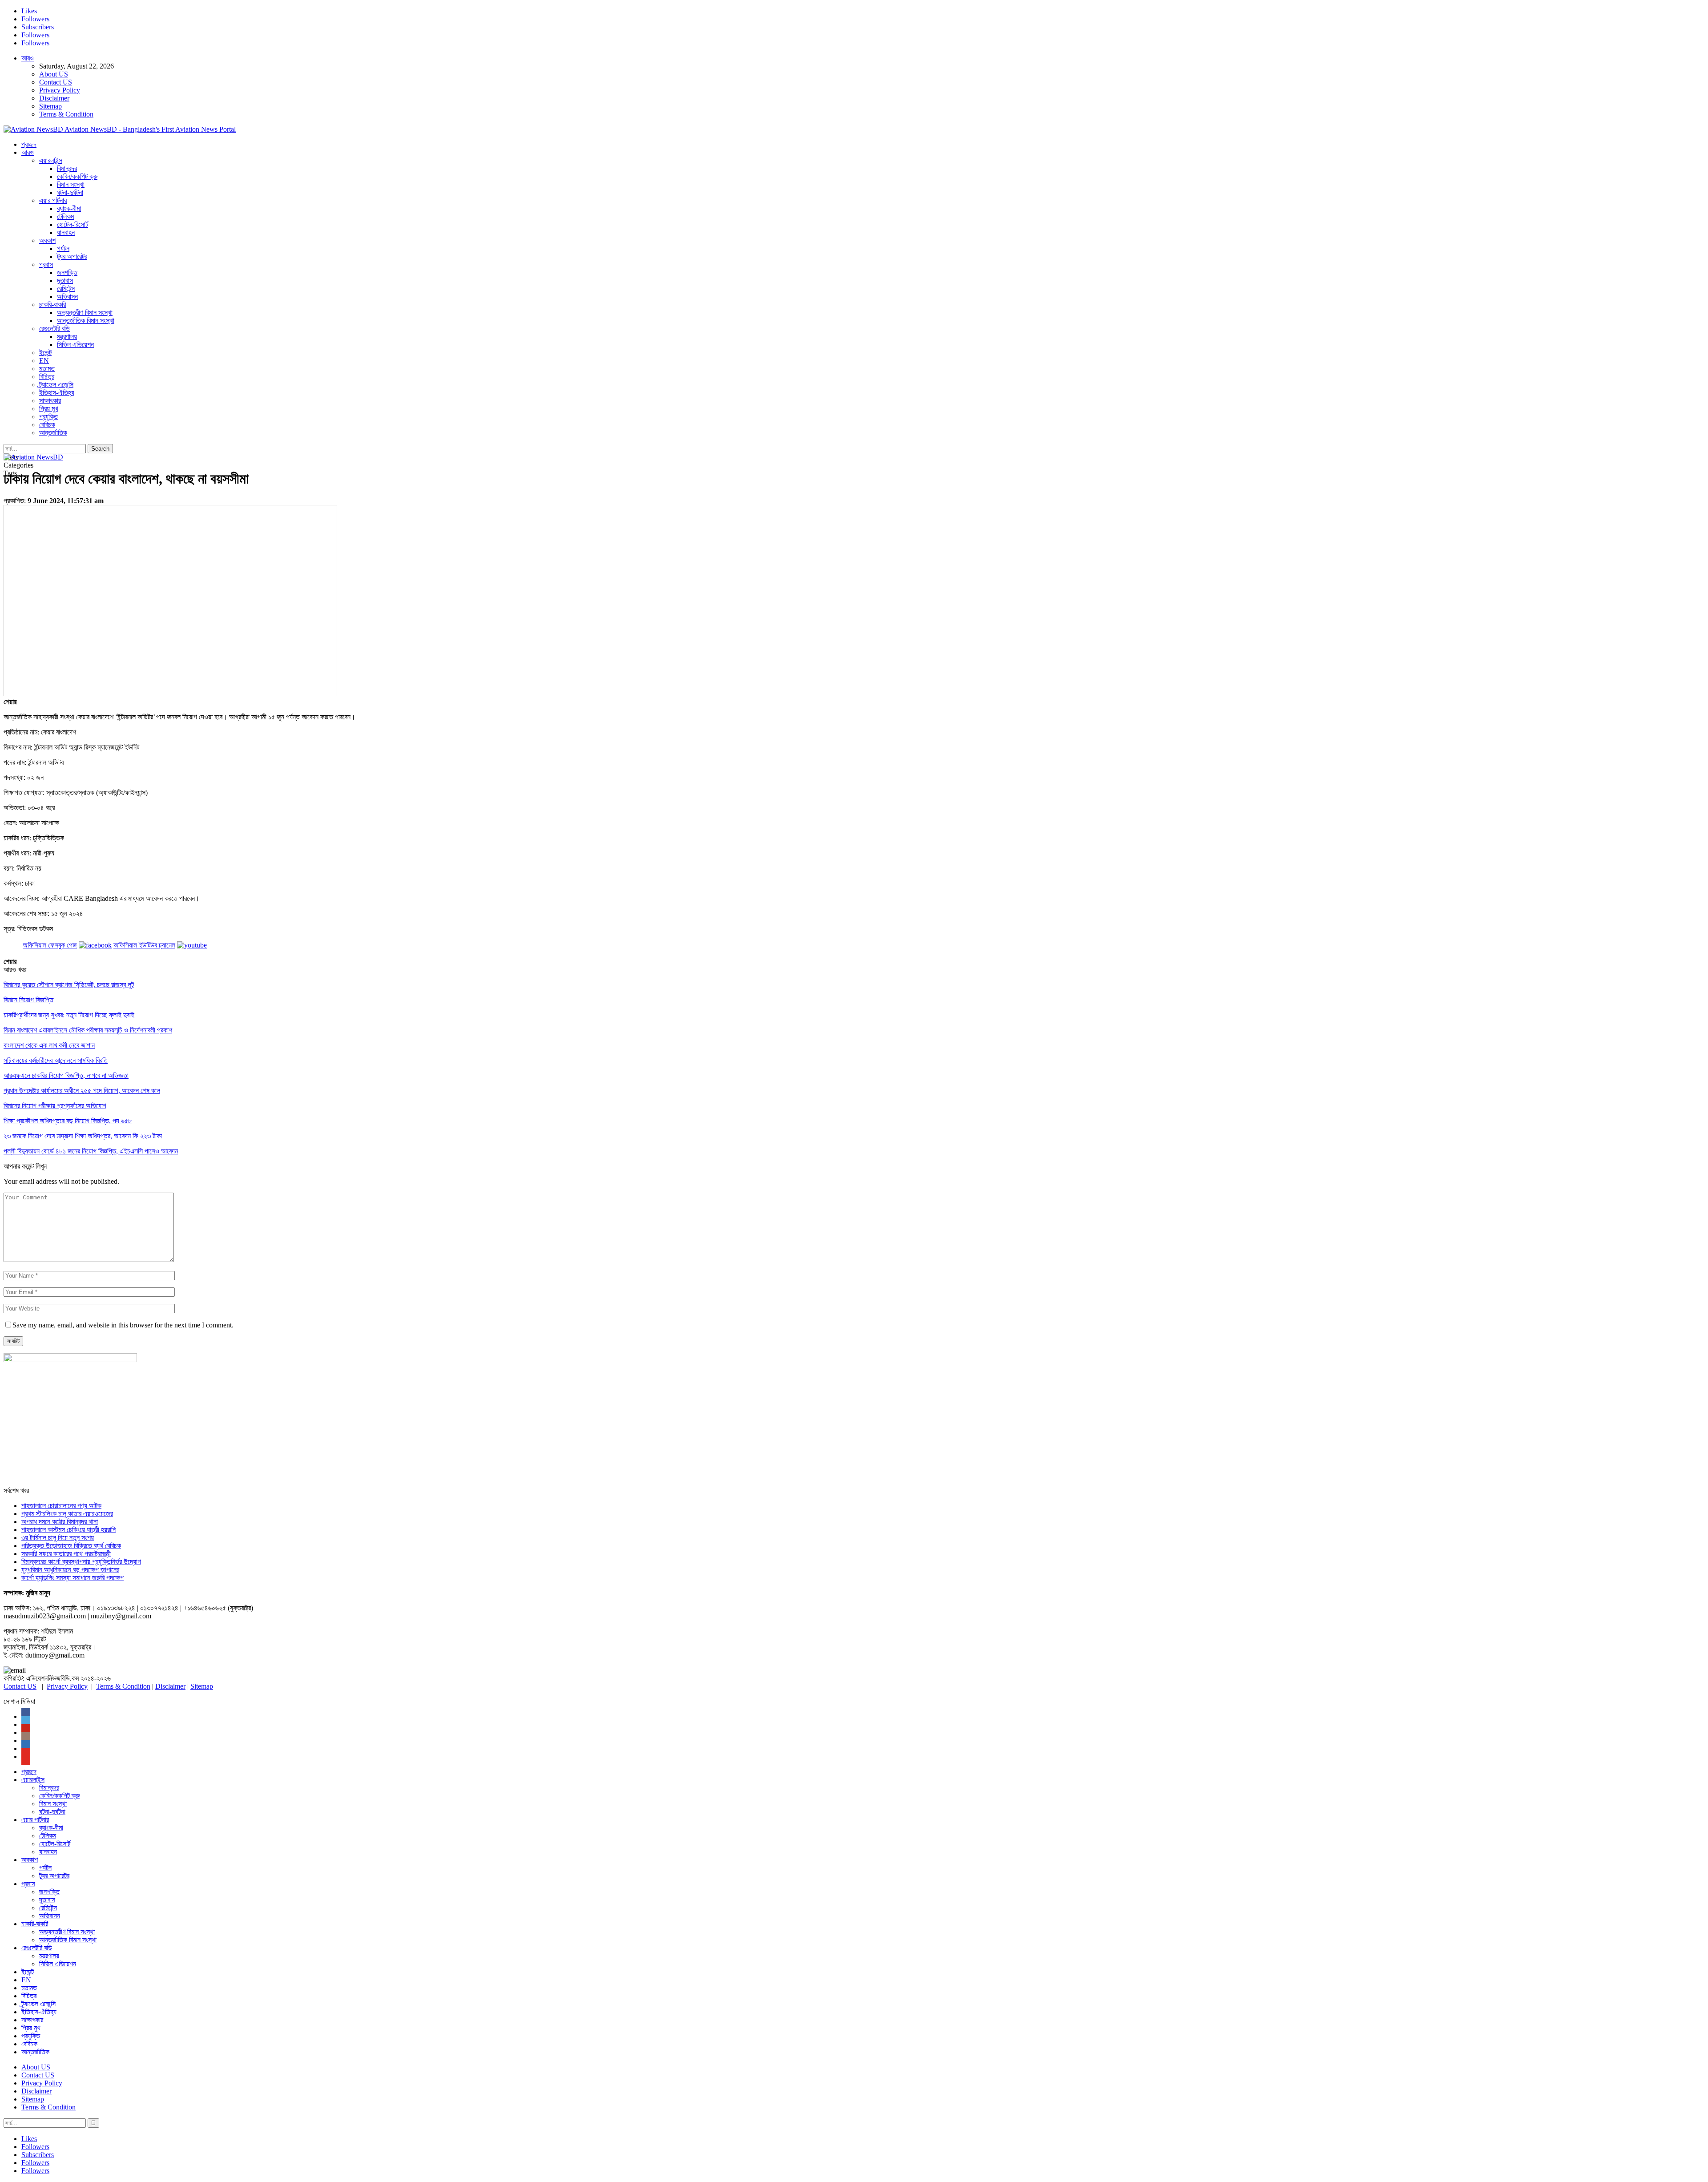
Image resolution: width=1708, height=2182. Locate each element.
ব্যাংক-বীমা (69, 208)
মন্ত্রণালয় (67, 337)
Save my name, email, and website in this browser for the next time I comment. (123, 1325)
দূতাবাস (65, 280)
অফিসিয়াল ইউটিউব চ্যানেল (144, 945)
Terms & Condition (66, 114)
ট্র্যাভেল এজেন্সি (56, 385)
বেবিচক (47, 425)
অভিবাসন (67, 296)
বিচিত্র (47, 377)
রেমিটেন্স (66, 288)
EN (44, 361)
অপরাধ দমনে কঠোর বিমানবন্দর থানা (60, 1522)
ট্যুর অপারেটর (72, 256)
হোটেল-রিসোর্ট (73, 224)
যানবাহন (66, 232)
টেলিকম (65, 216)
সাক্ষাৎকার (50, 401)
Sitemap (50, 106)
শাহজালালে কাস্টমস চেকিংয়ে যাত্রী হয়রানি (68, 1530)
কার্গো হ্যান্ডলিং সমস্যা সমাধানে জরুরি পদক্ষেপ (73, 1578)
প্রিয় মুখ (48, 409)
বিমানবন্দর (67, 168)
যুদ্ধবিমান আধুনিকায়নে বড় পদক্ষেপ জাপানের (70, 1570)
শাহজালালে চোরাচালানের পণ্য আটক (61, 1506)
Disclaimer (54, 98)
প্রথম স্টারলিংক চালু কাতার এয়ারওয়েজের (67, 1514)
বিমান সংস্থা (71, 184)
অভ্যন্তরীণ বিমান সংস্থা (85, 313)
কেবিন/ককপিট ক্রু (77, 176)
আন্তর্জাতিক (53, 433)
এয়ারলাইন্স (51, 160)
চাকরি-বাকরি (52, 305)
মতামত (47, 369)
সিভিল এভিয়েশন (75, 345)
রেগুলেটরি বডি (54, 329)
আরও (28, 58)
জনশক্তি (67, 272)
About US (54, 74)
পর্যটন (63, 248)
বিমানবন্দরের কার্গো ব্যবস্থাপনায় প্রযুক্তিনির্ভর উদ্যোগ (81, 1562)
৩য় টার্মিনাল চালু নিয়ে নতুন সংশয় (58, 1538)
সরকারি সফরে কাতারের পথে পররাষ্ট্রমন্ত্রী (66, 1554)
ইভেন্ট (45, 353)
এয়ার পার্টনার (53, 200)
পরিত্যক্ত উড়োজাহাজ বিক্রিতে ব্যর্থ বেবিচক (71, 1546)
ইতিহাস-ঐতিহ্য (57, 393)
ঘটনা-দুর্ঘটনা (70, 192)
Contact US (56, 82)
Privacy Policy (60, 90)
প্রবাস (46, 264)
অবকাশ (47, 240)
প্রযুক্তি (48, 417)
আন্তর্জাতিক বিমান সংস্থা (86, 321)
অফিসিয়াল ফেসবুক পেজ (50, 945)
